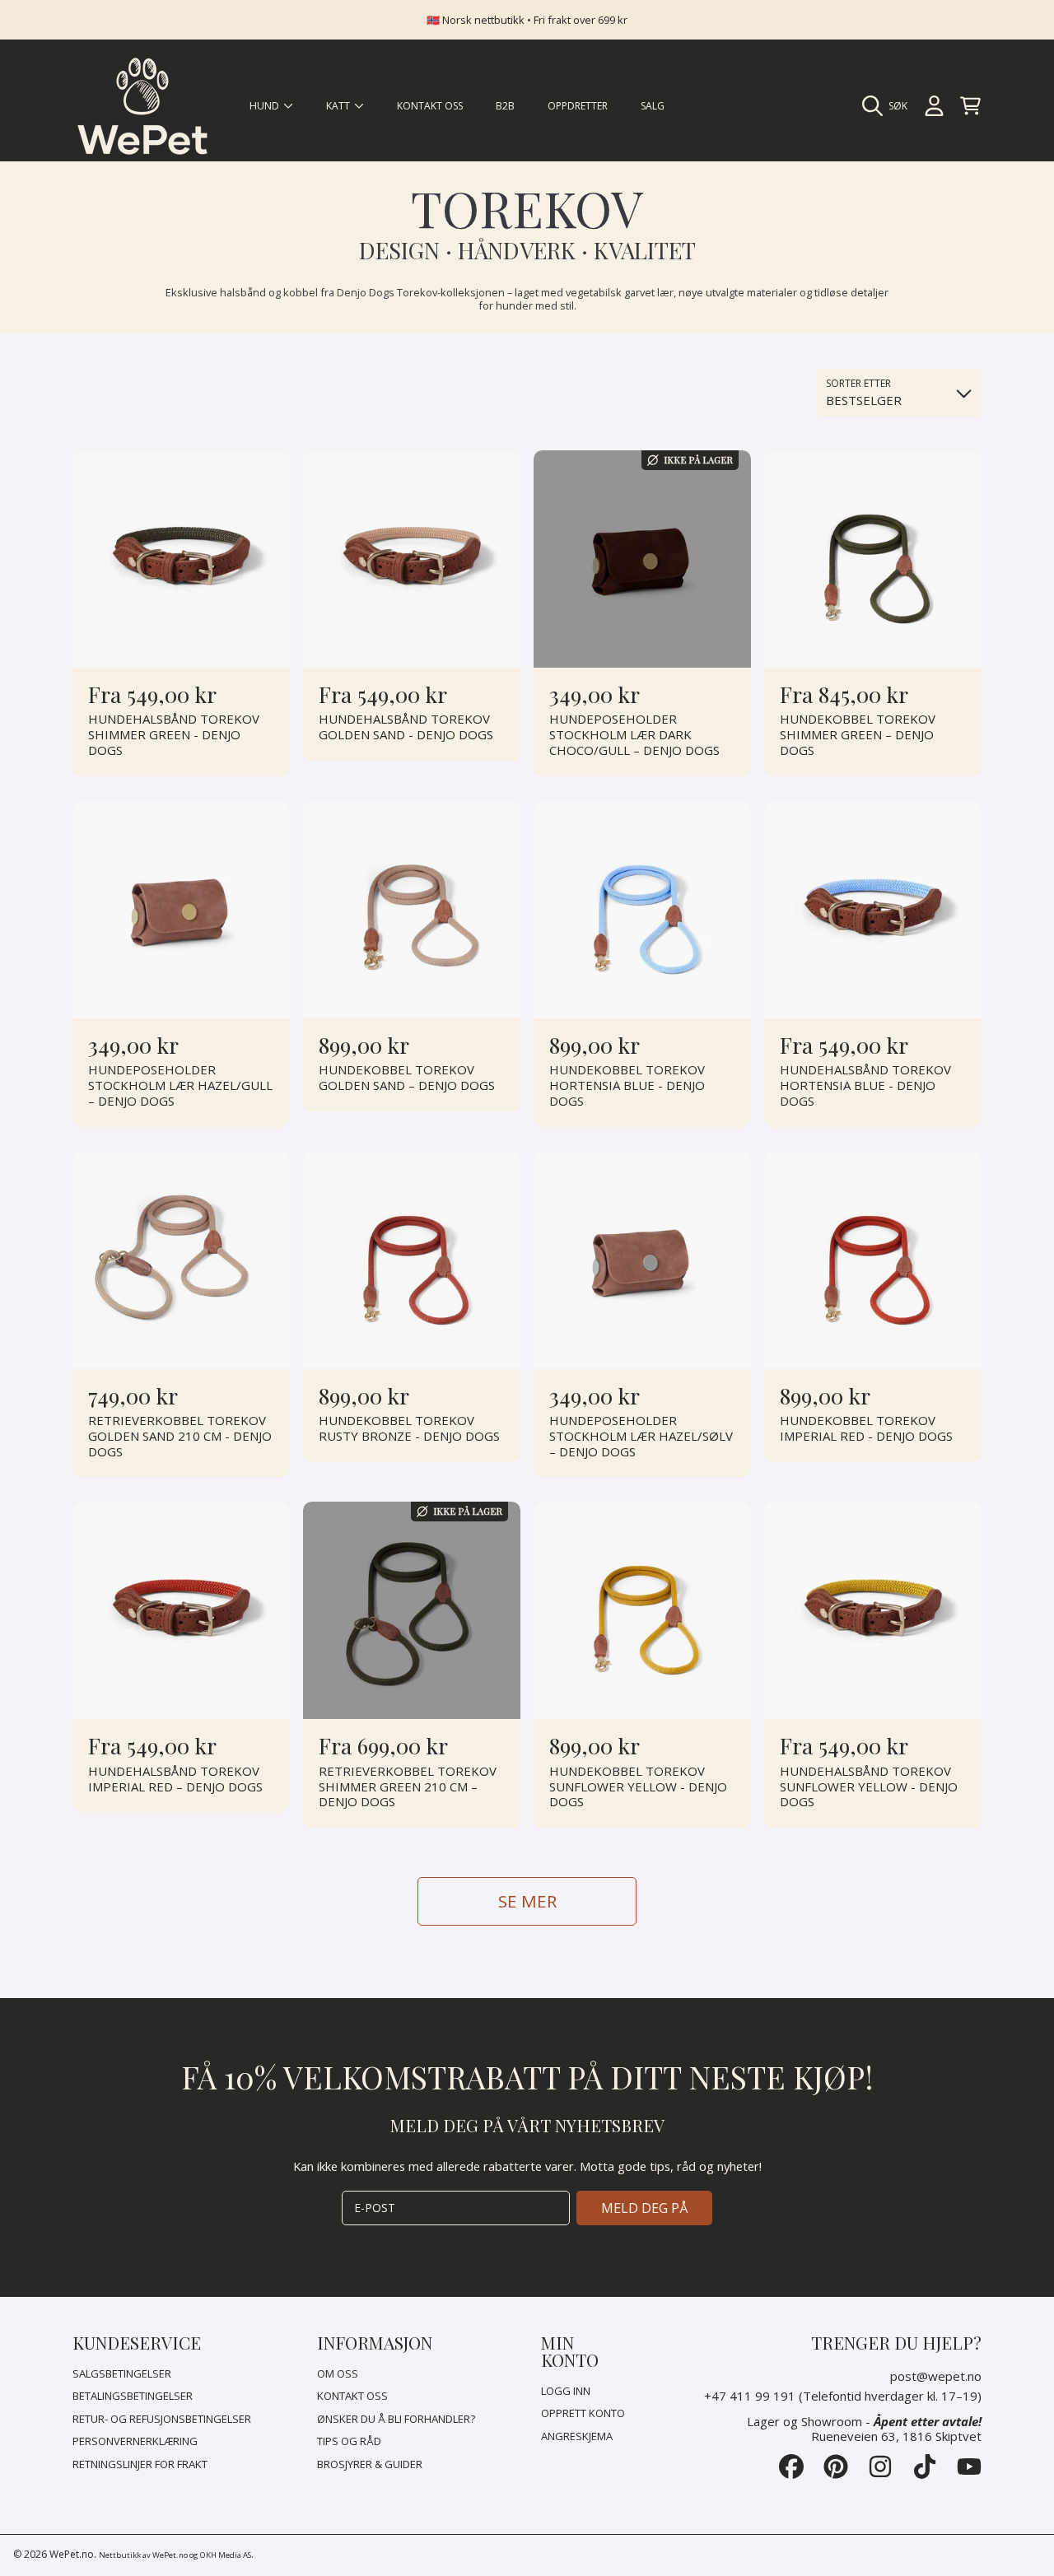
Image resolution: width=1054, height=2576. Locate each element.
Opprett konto (583, 2413)
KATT (339, 106)
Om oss (338, 2373)
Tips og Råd (349, 2441)
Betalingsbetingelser (133, 2396)
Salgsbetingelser (122, 2373)
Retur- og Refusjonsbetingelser (162, 2419)
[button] (889, 106)
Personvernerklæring (135, 2441)
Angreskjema (577, 2436)
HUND (266, 106)
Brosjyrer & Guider (370, 2464)
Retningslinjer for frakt (140, 2464)
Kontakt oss (352, 2396)
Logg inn (566, 2391)
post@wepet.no (936, 2376)
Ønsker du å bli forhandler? (396, 2419)
